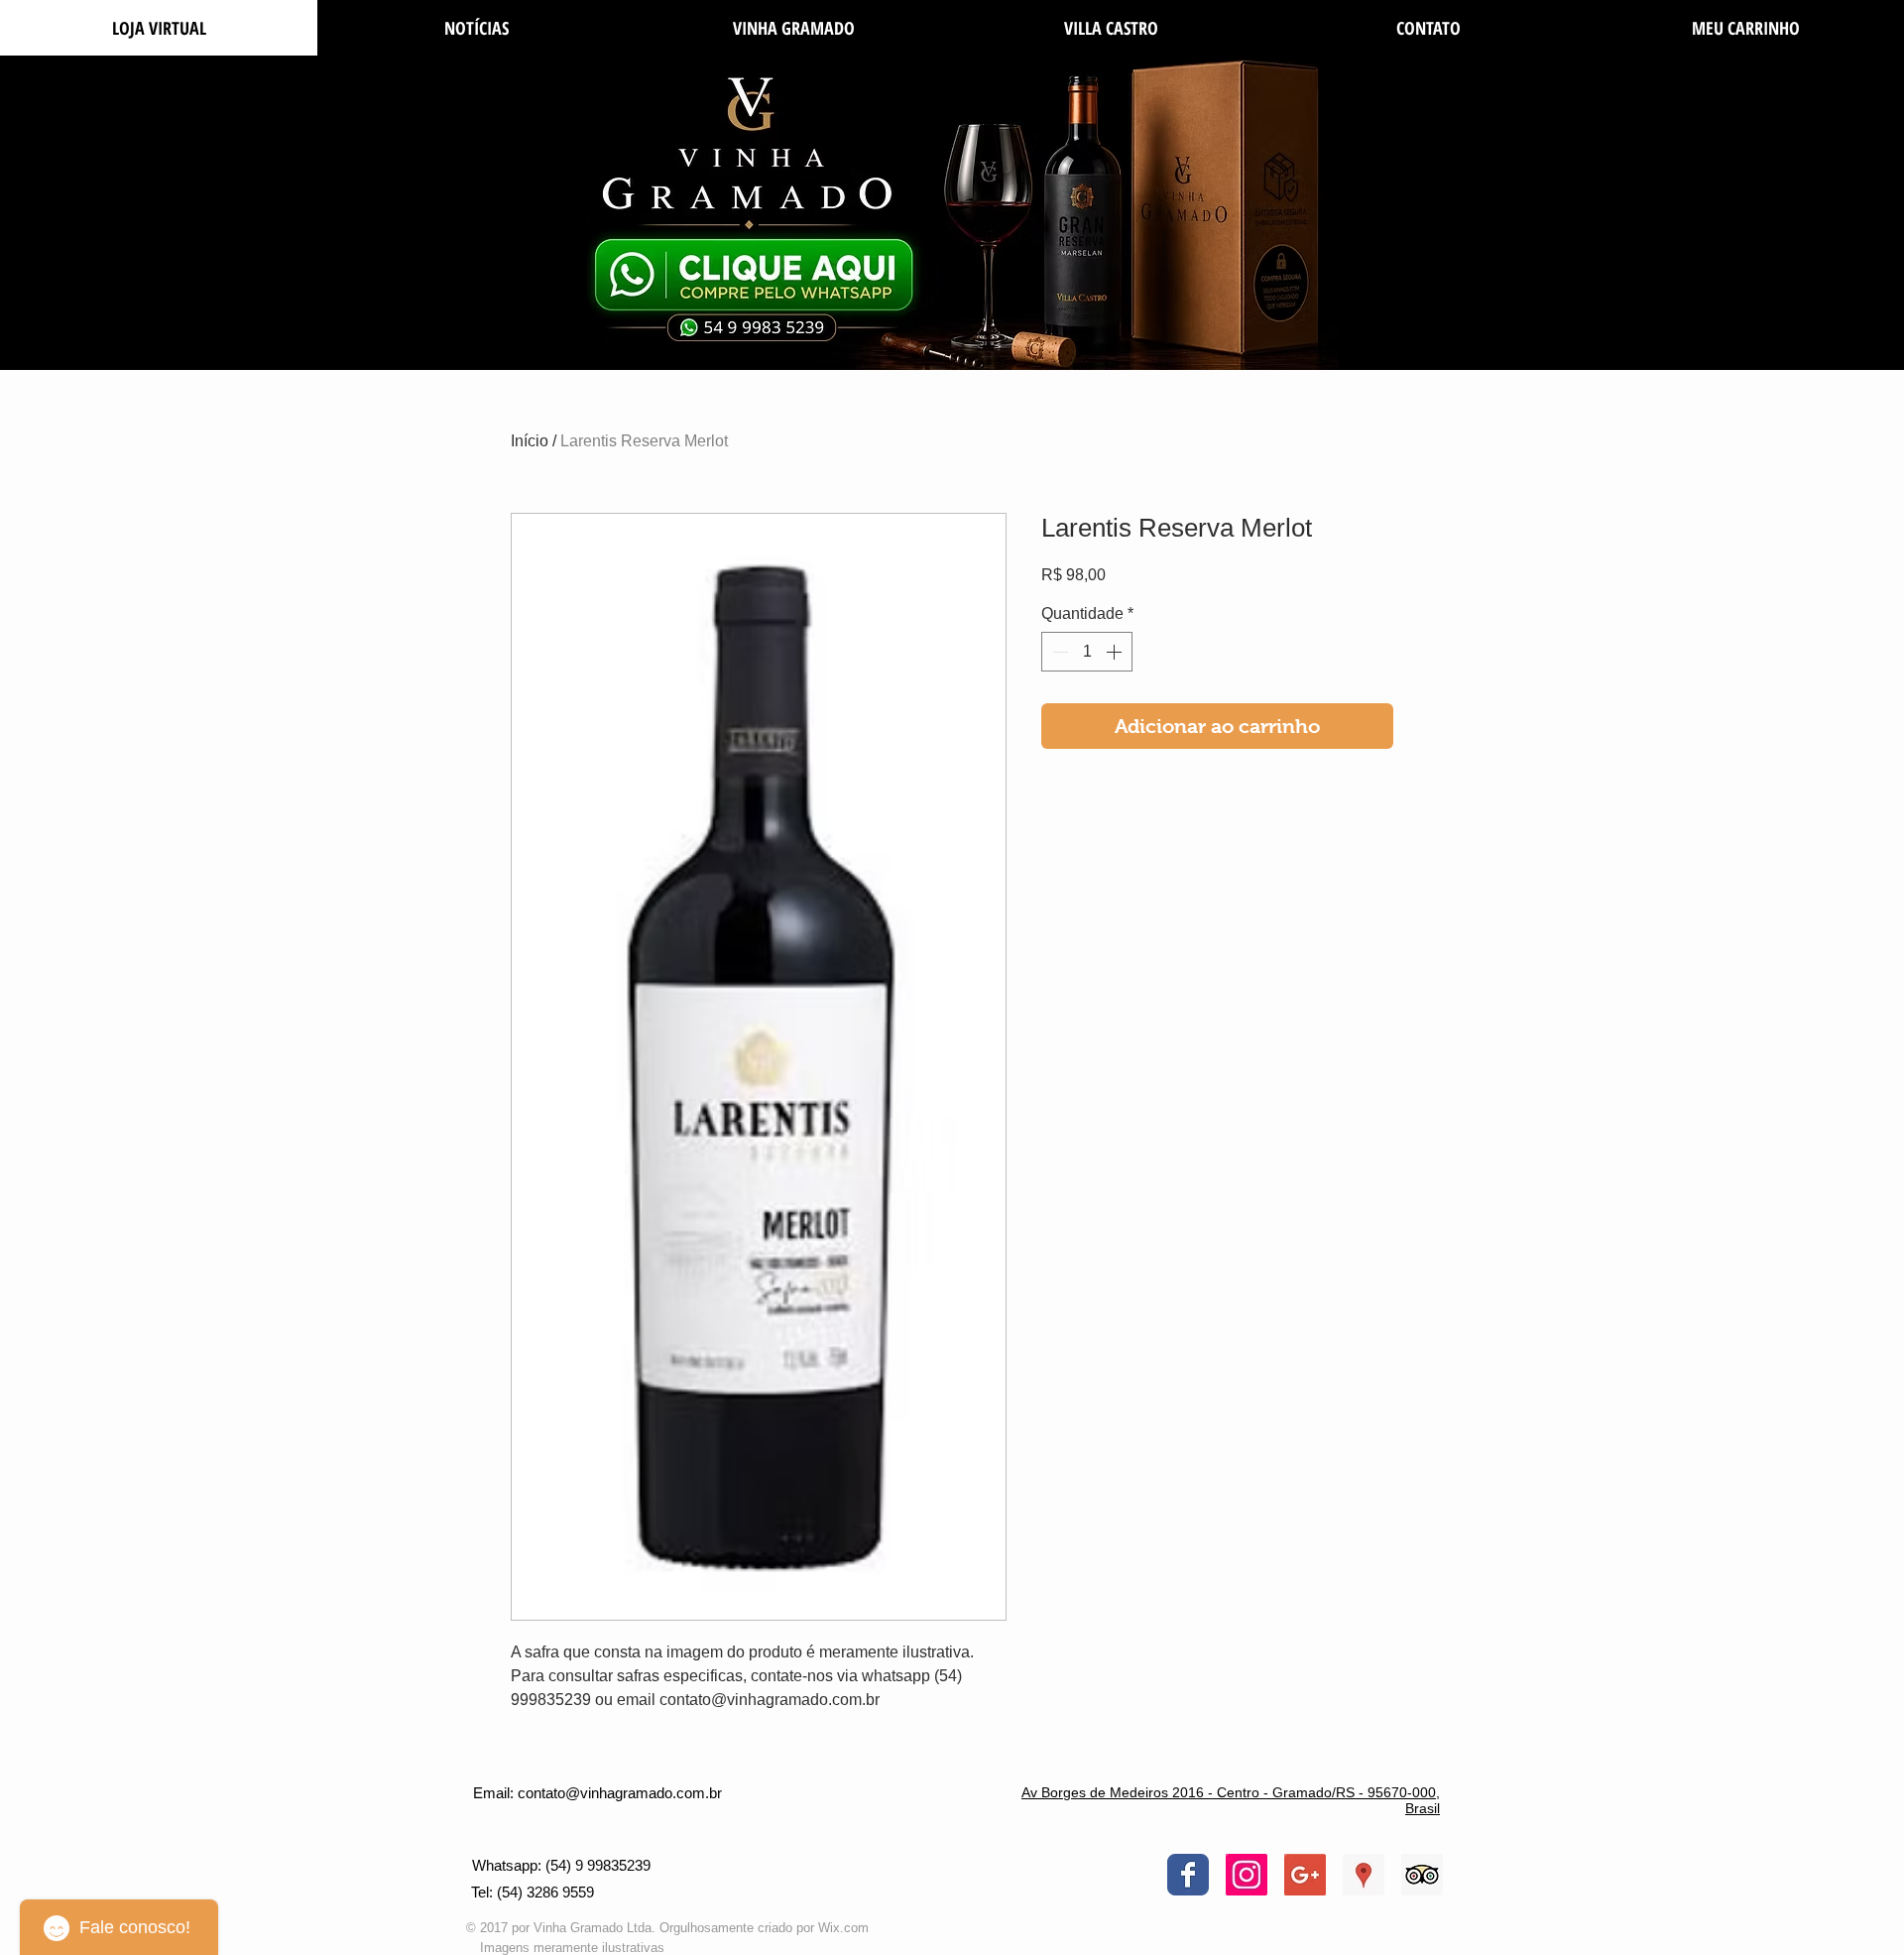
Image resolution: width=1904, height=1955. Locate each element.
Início (530, 441)
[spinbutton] (1087, 652)
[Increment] (1116, 652)
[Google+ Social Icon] (1305, 1875)
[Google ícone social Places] (1364, 1875)
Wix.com (843, 1928)
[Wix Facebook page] (1188, 1875)
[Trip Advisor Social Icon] (1422, 1875)
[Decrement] (1058, 652)
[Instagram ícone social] (1247, 1875)
